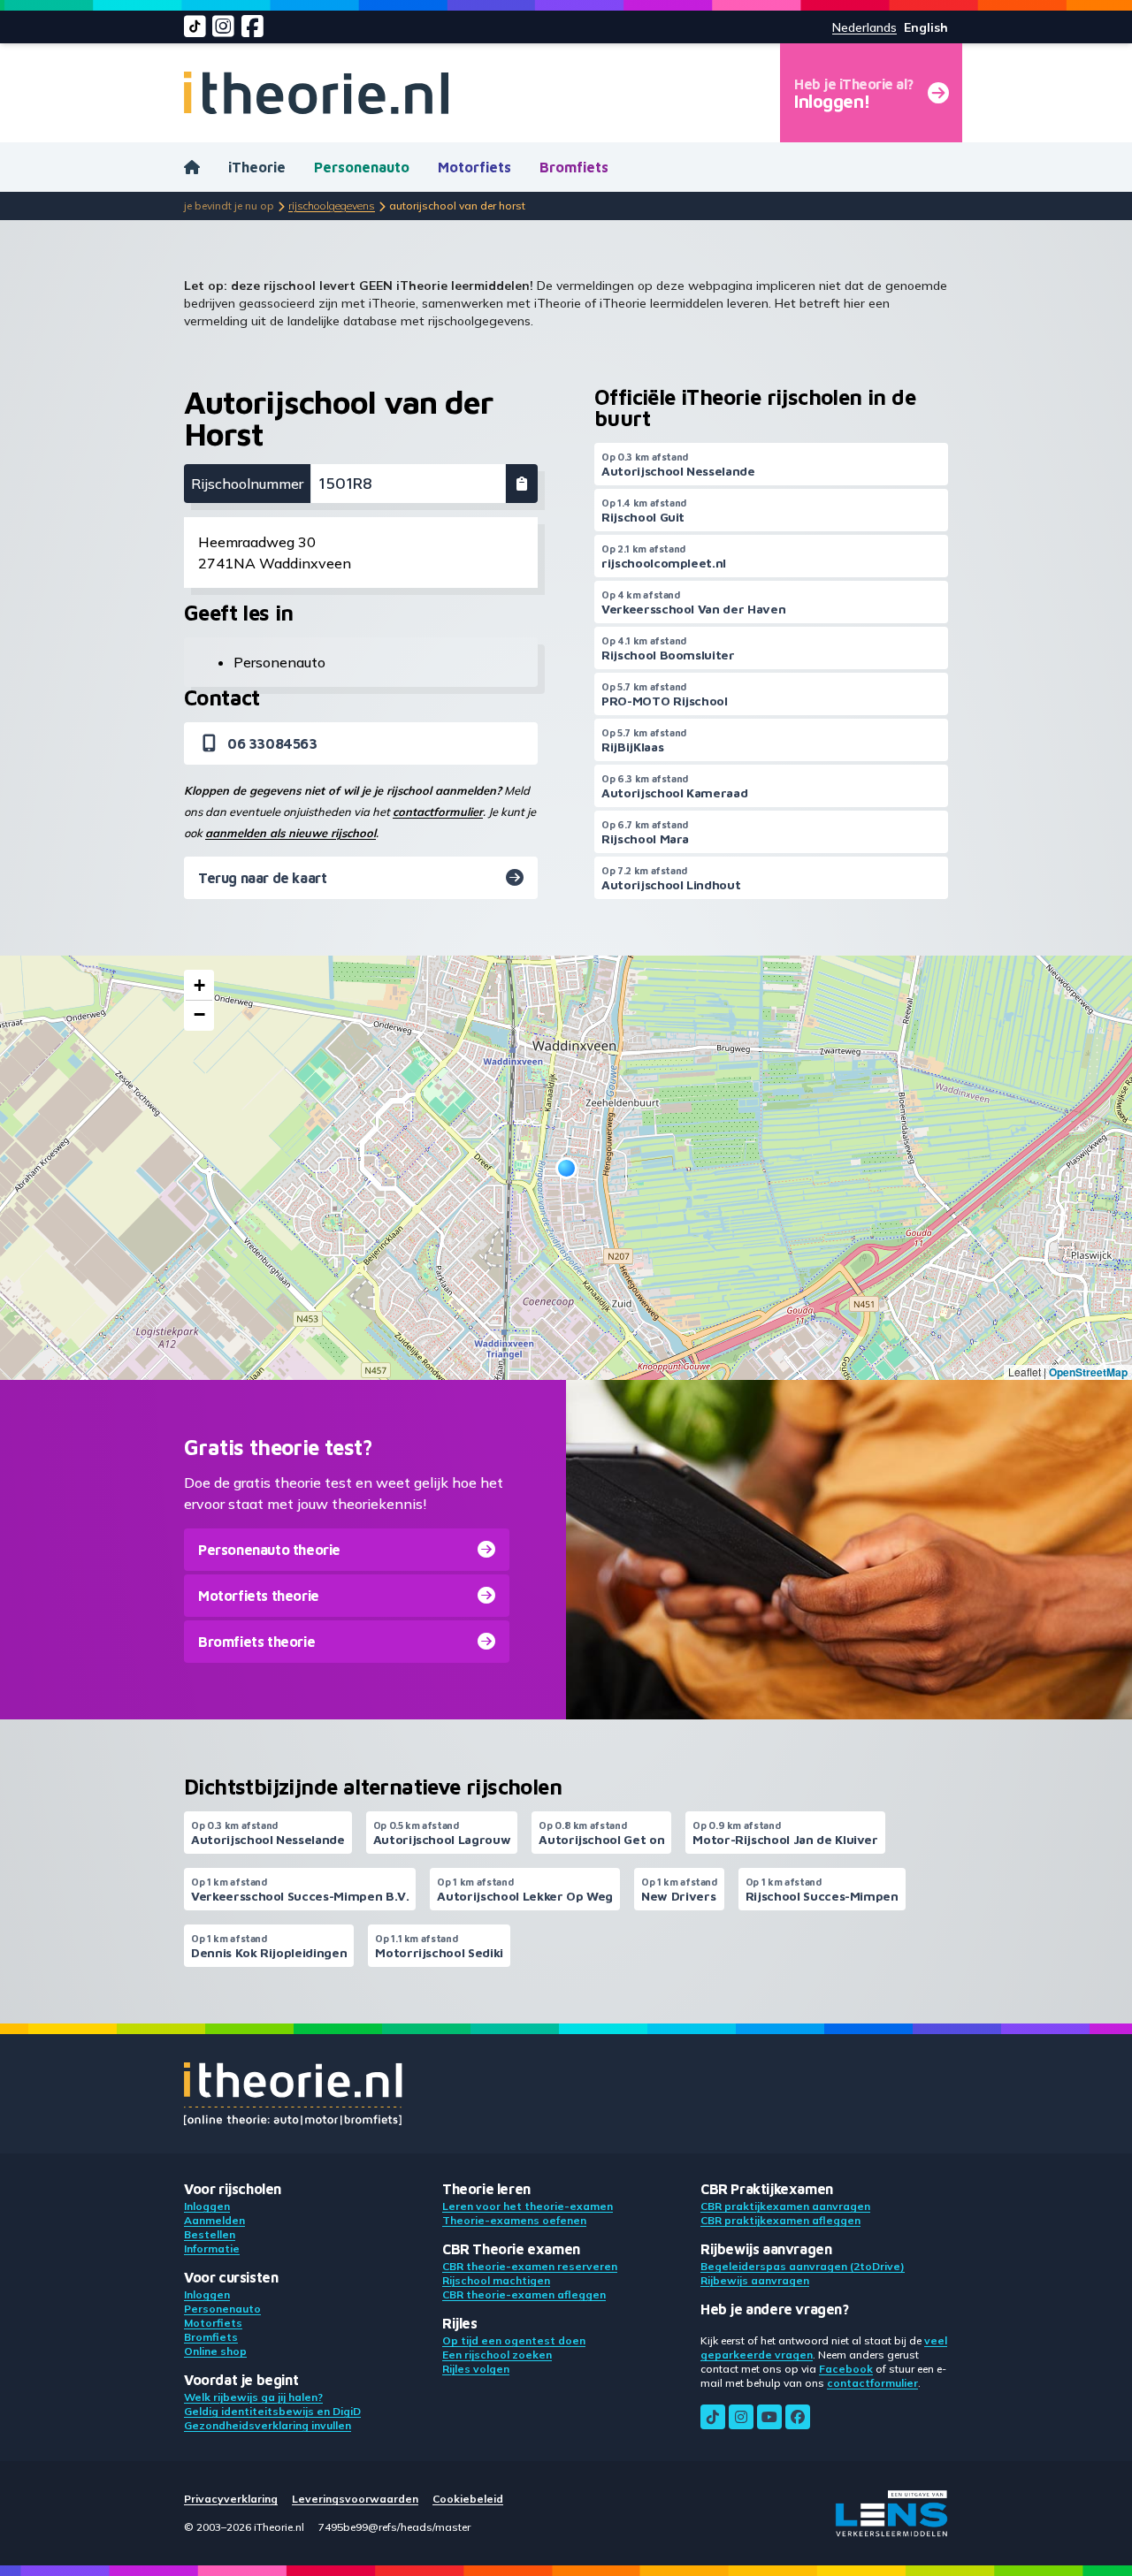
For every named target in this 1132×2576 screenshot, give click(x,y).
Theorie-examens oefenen (514, 2220)
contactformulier (438, 812)
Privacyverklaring (231, 2499)
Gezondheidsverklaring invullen (268, 2425)
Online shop (215, 2351)
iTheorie (257, 167)
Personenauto (362, 167)
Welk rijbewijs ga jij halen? (253, 2397)
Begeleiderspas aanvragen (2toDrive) (803, 2266)
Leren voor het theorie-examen (528, 2206)
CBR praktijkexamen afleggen (780, 2220)
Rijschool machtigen (496, 2280)
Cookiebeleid (468, 2499)
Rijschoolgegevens (332, 206)
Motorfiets (474, 167)
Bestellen (210, 2234)
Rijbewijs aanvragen (755, 2280)
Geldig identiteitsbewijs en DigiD (272, 2411)
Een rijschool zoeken (497, 2355)
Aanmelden (214, 2220)
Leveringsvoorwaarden (355, 2499)
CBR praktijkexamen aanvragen (785, 2206)
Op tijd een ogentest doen (514, 2340)
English (926, 27)
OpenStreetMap (1088, 1372)
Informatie (212, 2248)
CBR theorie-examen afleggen (524, 2294)
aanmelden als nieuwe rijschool (291, 833)
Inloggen (207, 2206)
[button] (566, 1168)
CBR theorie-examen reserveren (530, 2266)
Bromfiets (574, 167)
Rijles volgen (476, 2369)
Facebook (846, 2369)
